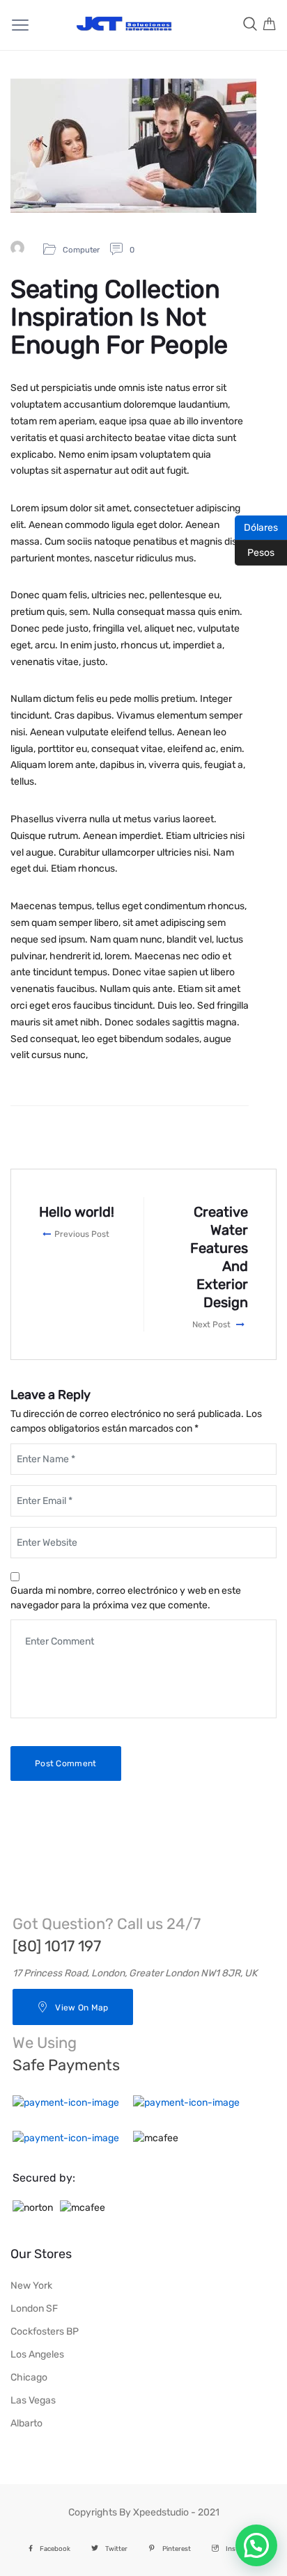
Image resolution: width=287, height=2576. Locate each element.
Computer (81, 250)
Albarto (26, 2423)
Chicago (29, 2377)
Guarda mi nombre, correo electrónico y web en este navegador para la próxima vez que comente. (126, 1598)
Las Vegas (33, 2400)
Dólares (256, 527)
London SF (34, 2309)
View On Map (82, 2008)
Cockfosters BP (45, 2331)
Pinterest (177, 2549)
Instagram (242, 2549)
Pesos (255, 552)
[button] (256, 2545)
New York (31, 2286)
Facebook (55, 2549)
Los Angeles (37, 2354)
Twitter (116, 2549)
